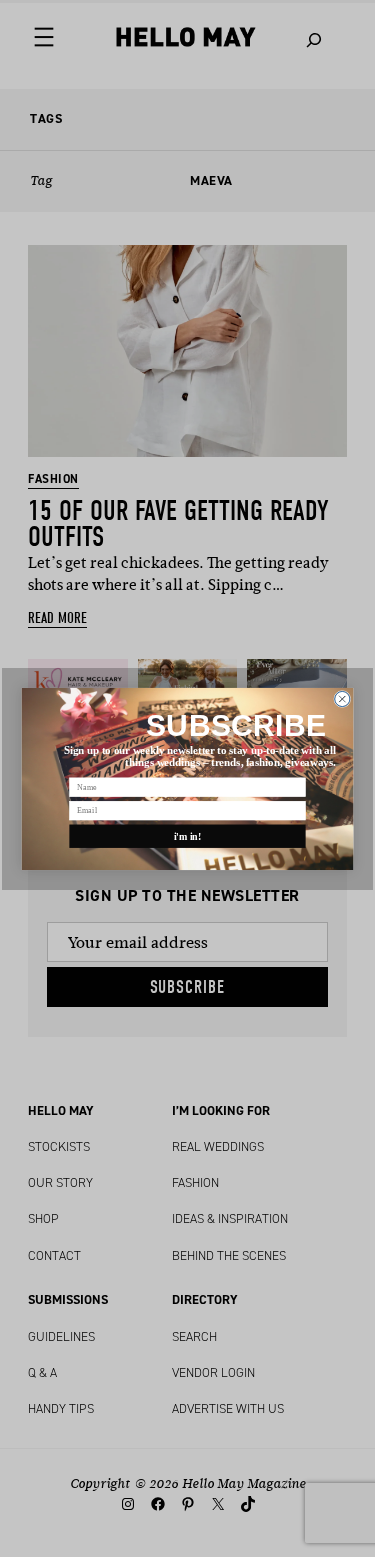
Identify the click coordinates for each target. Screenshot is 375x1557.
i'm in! (188, 835)
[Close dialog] (342, 698)
